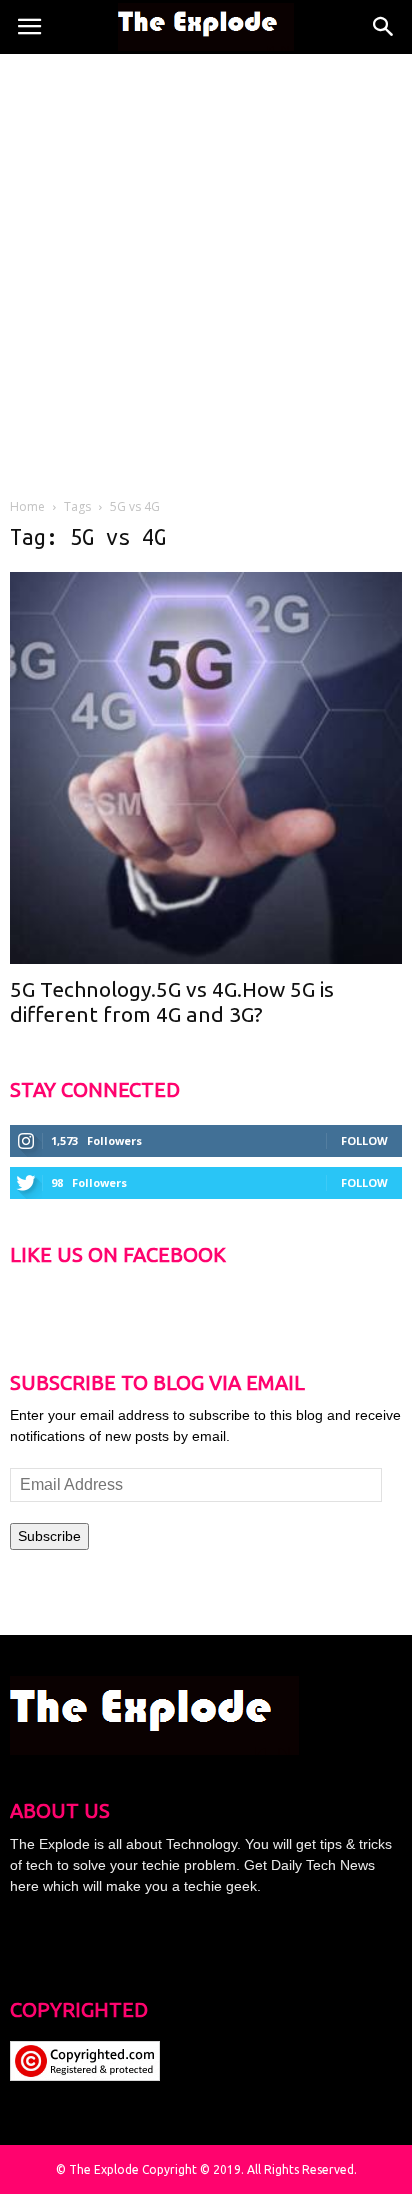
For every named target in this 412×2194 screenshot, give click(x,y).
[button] (384, 27)
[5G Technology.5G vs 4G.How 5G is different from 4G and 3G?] (206, 768)
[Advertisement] (206, 270)
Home (27, 506)
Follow (364, 1140)
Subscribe (49, 1536)
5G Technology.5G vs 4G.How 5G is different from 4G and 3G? (172, 1001)
